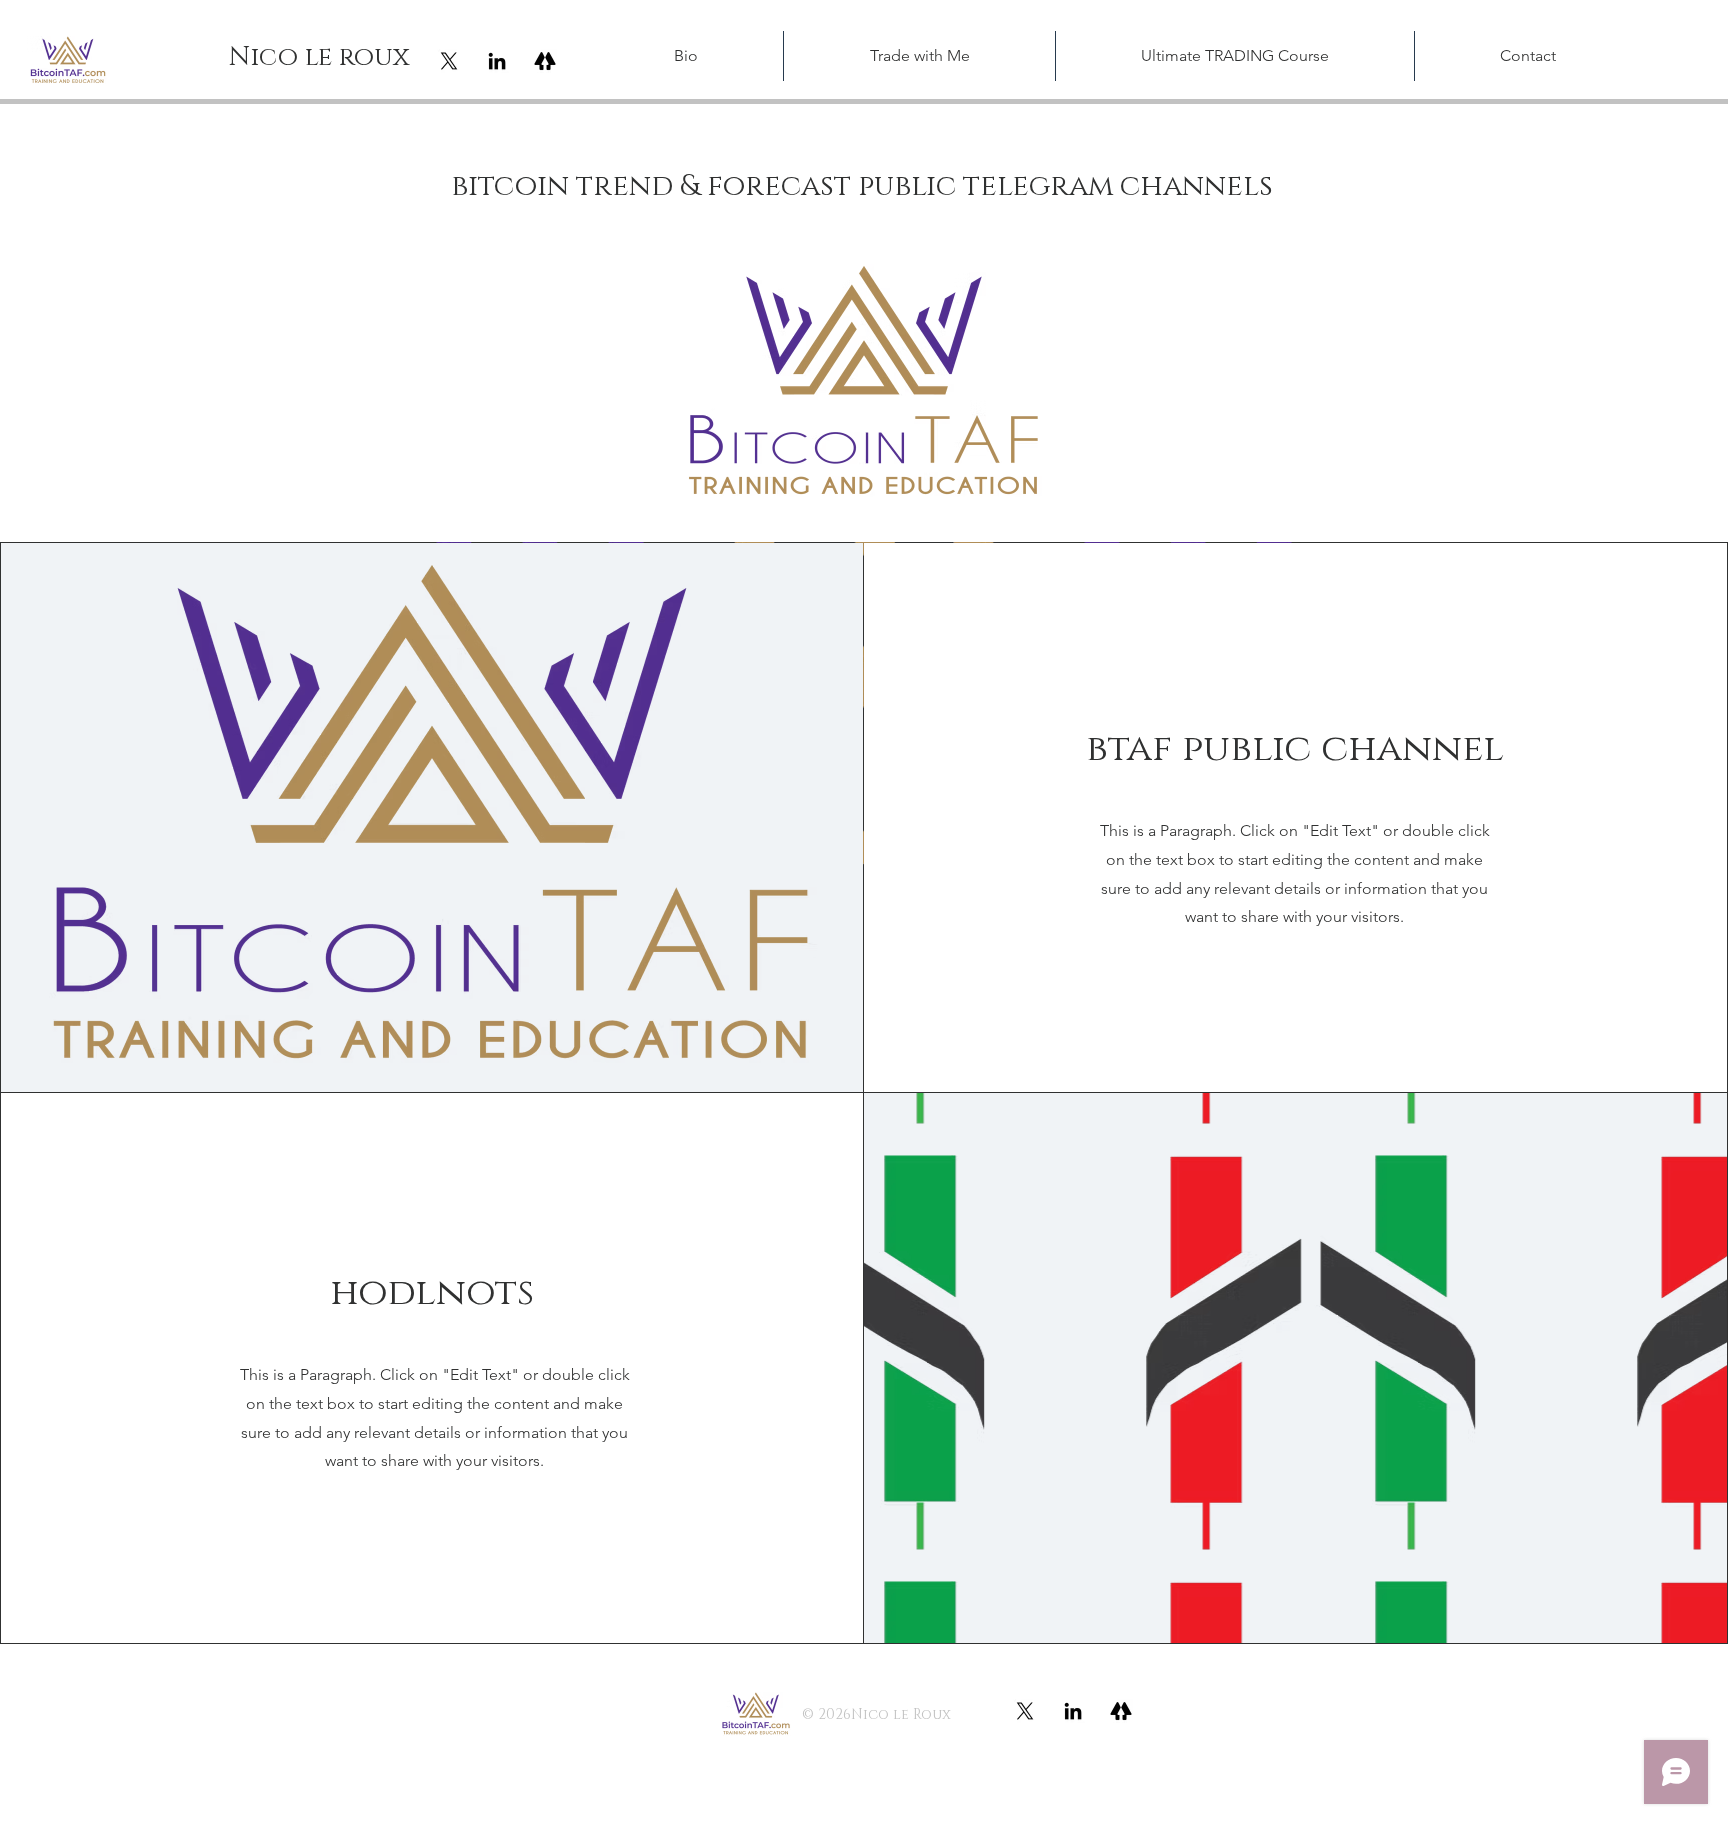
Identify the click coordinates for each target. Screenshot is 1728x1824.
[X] (449, 61)
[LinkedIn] (497, 61)
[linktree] (545, 61)
